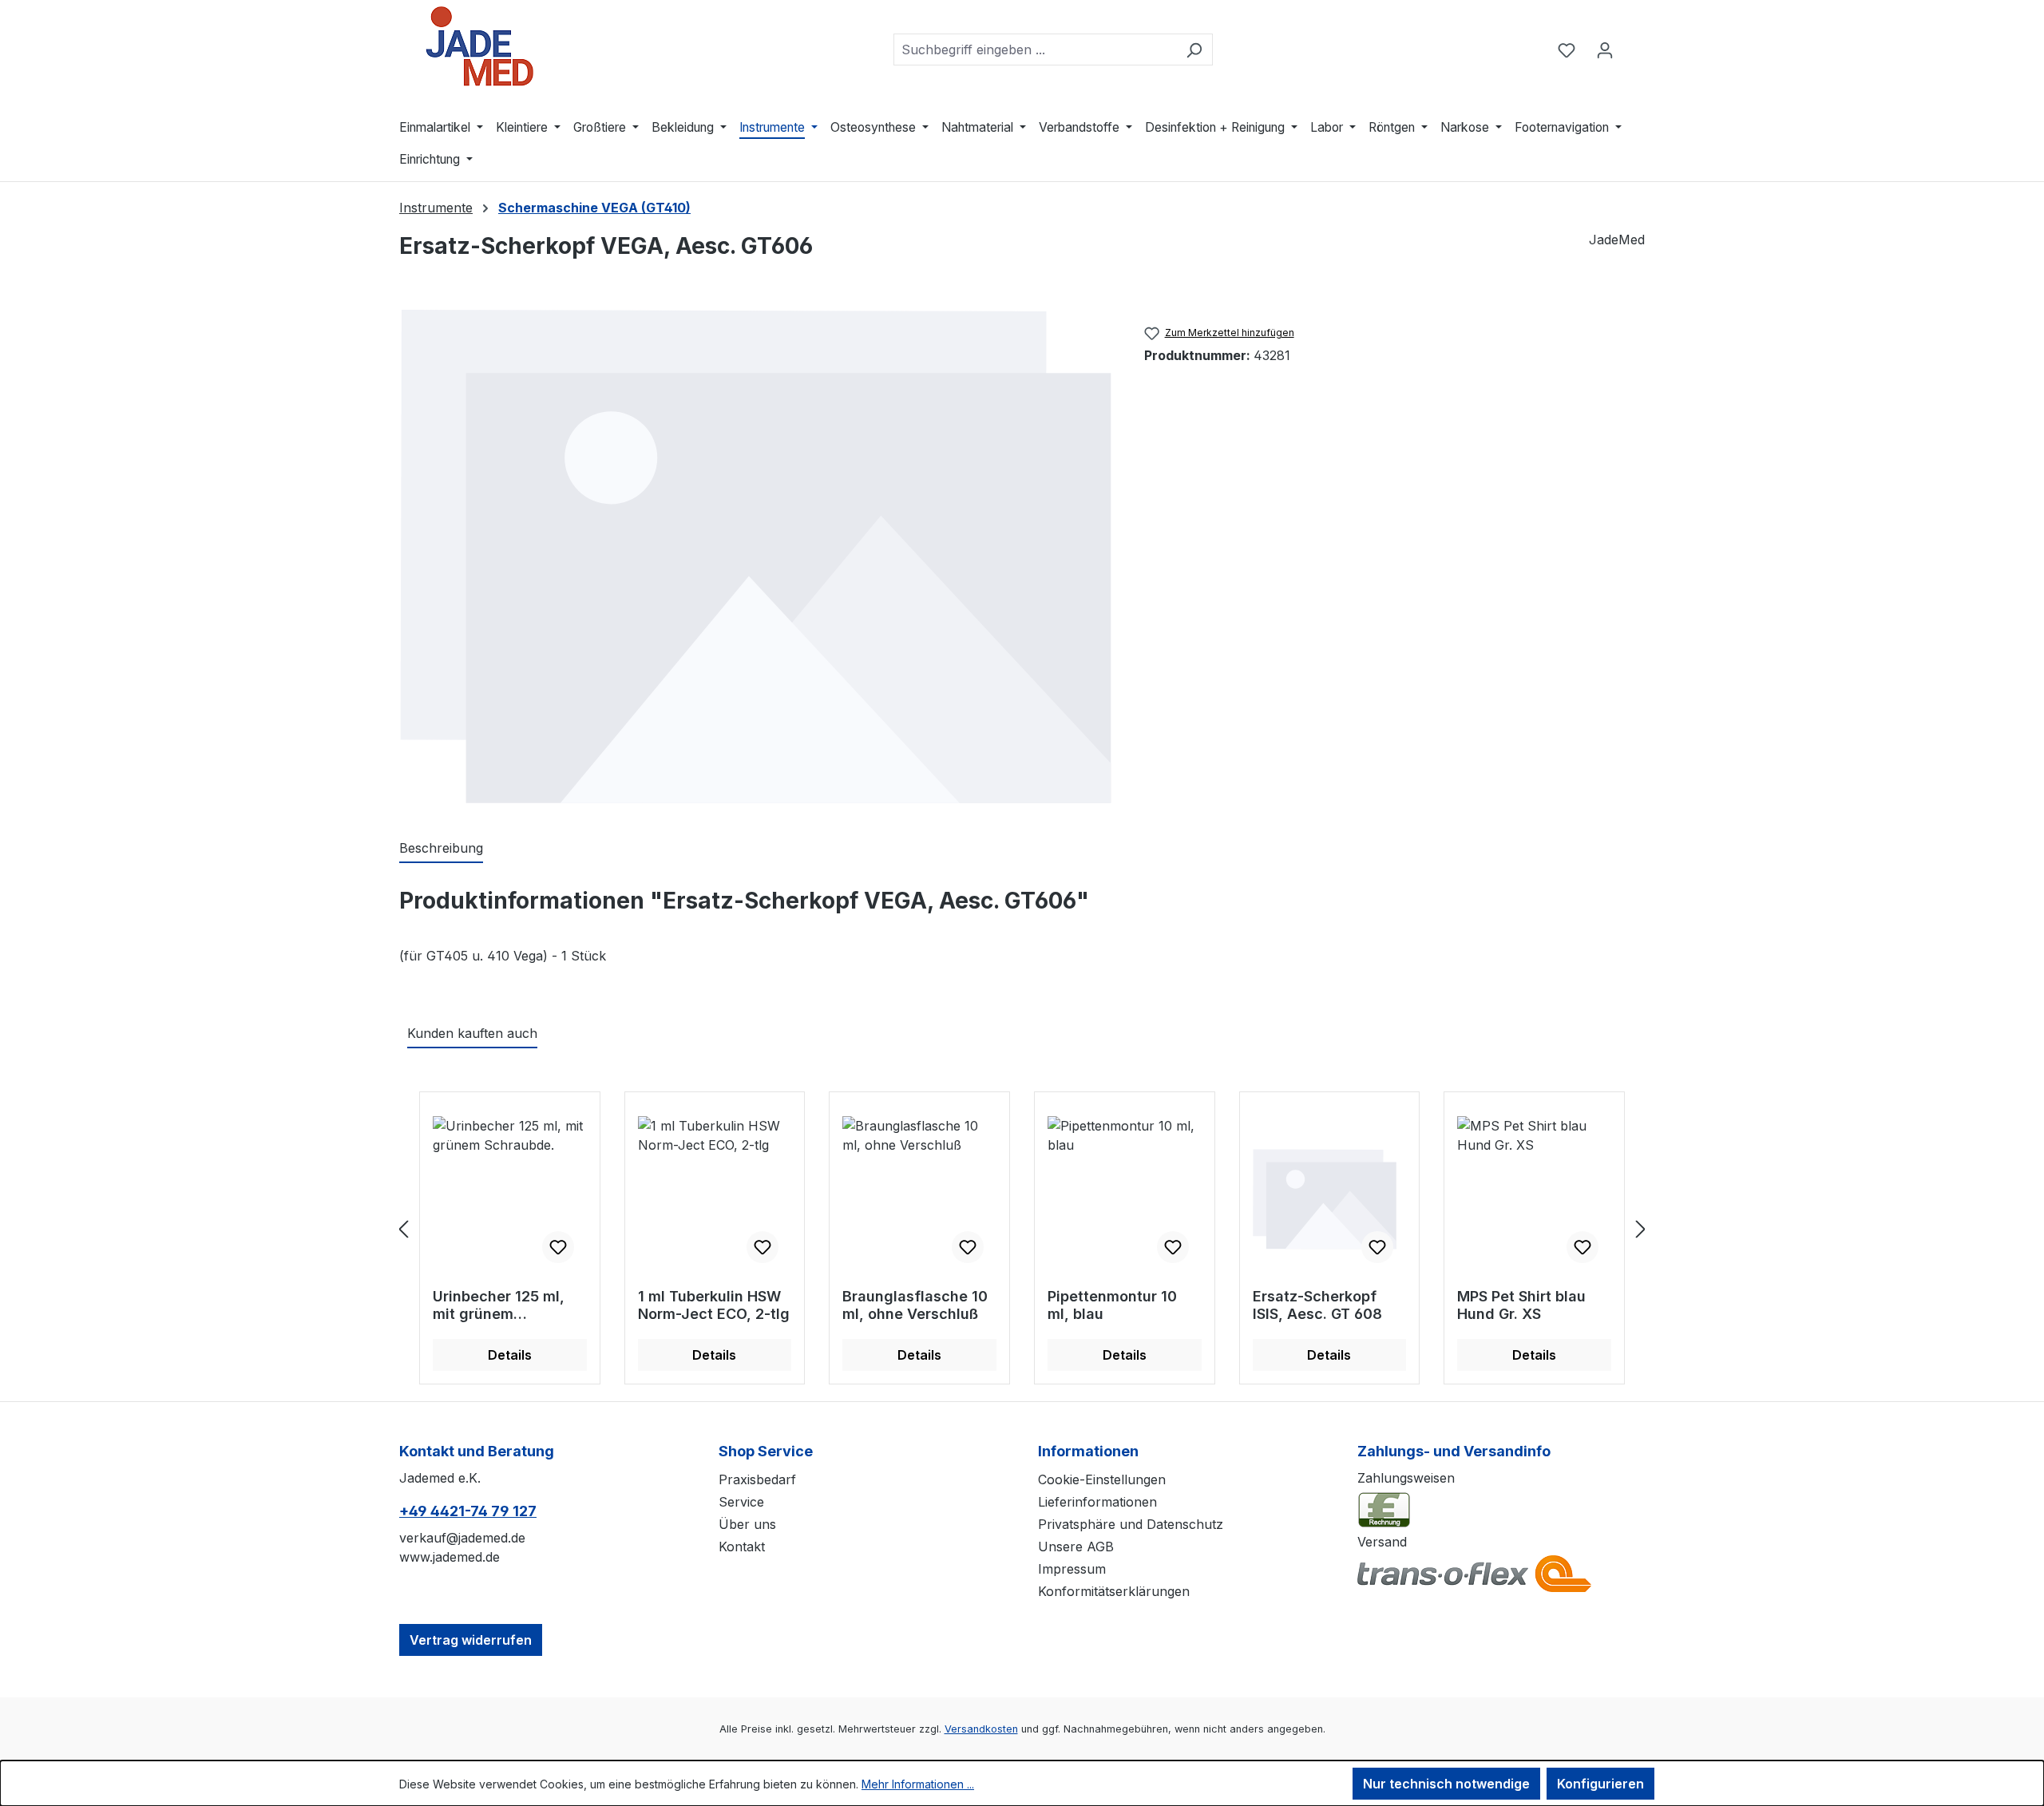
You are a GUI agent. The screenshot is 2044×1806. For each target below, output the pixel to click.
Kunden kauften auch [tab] (472, 1033)
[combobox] (1035, 50)
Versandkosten (981, 1729)
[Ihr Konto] (1605, 50)
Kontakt (742, 1547)
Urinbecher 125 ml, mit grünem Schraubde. (499, 1305)
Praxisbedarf (757, 1479)
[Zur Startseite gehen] (479, 46)
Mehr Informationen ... (918, 1784)
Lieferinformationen (1097, 1502)
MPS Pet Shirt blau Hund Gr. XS (1521, 1305)
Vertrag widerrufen (471, 1640)
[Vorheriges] (403, 1229)
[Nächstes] (1641, 1229)
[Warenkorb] (1634, 45)
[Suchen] (1194, 50)
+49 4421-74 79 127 (468, 1511)
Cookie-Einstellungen (1102, 1479)
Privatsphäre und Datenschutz (1131, 1524)
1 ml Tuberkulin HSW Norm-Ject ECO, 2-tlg (714, 1305)
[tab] (441, 849)
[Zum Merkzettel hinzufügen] (558, 1247)
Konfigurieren (1600, 1784)
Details (510, 1355)
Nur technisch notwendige (1446, 1784)
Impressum (1072, 1569)
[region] (756, 556)
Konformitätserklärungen (1114, 1591)
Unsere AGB (1076, 1547)
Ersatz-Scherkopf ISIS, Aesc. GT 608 (1317, 1305)
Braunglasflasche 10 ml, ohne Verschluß (915, 1305)
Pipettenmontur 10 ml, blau (1112, 1305)
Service (741, 1502)
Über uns (747, 1524)
